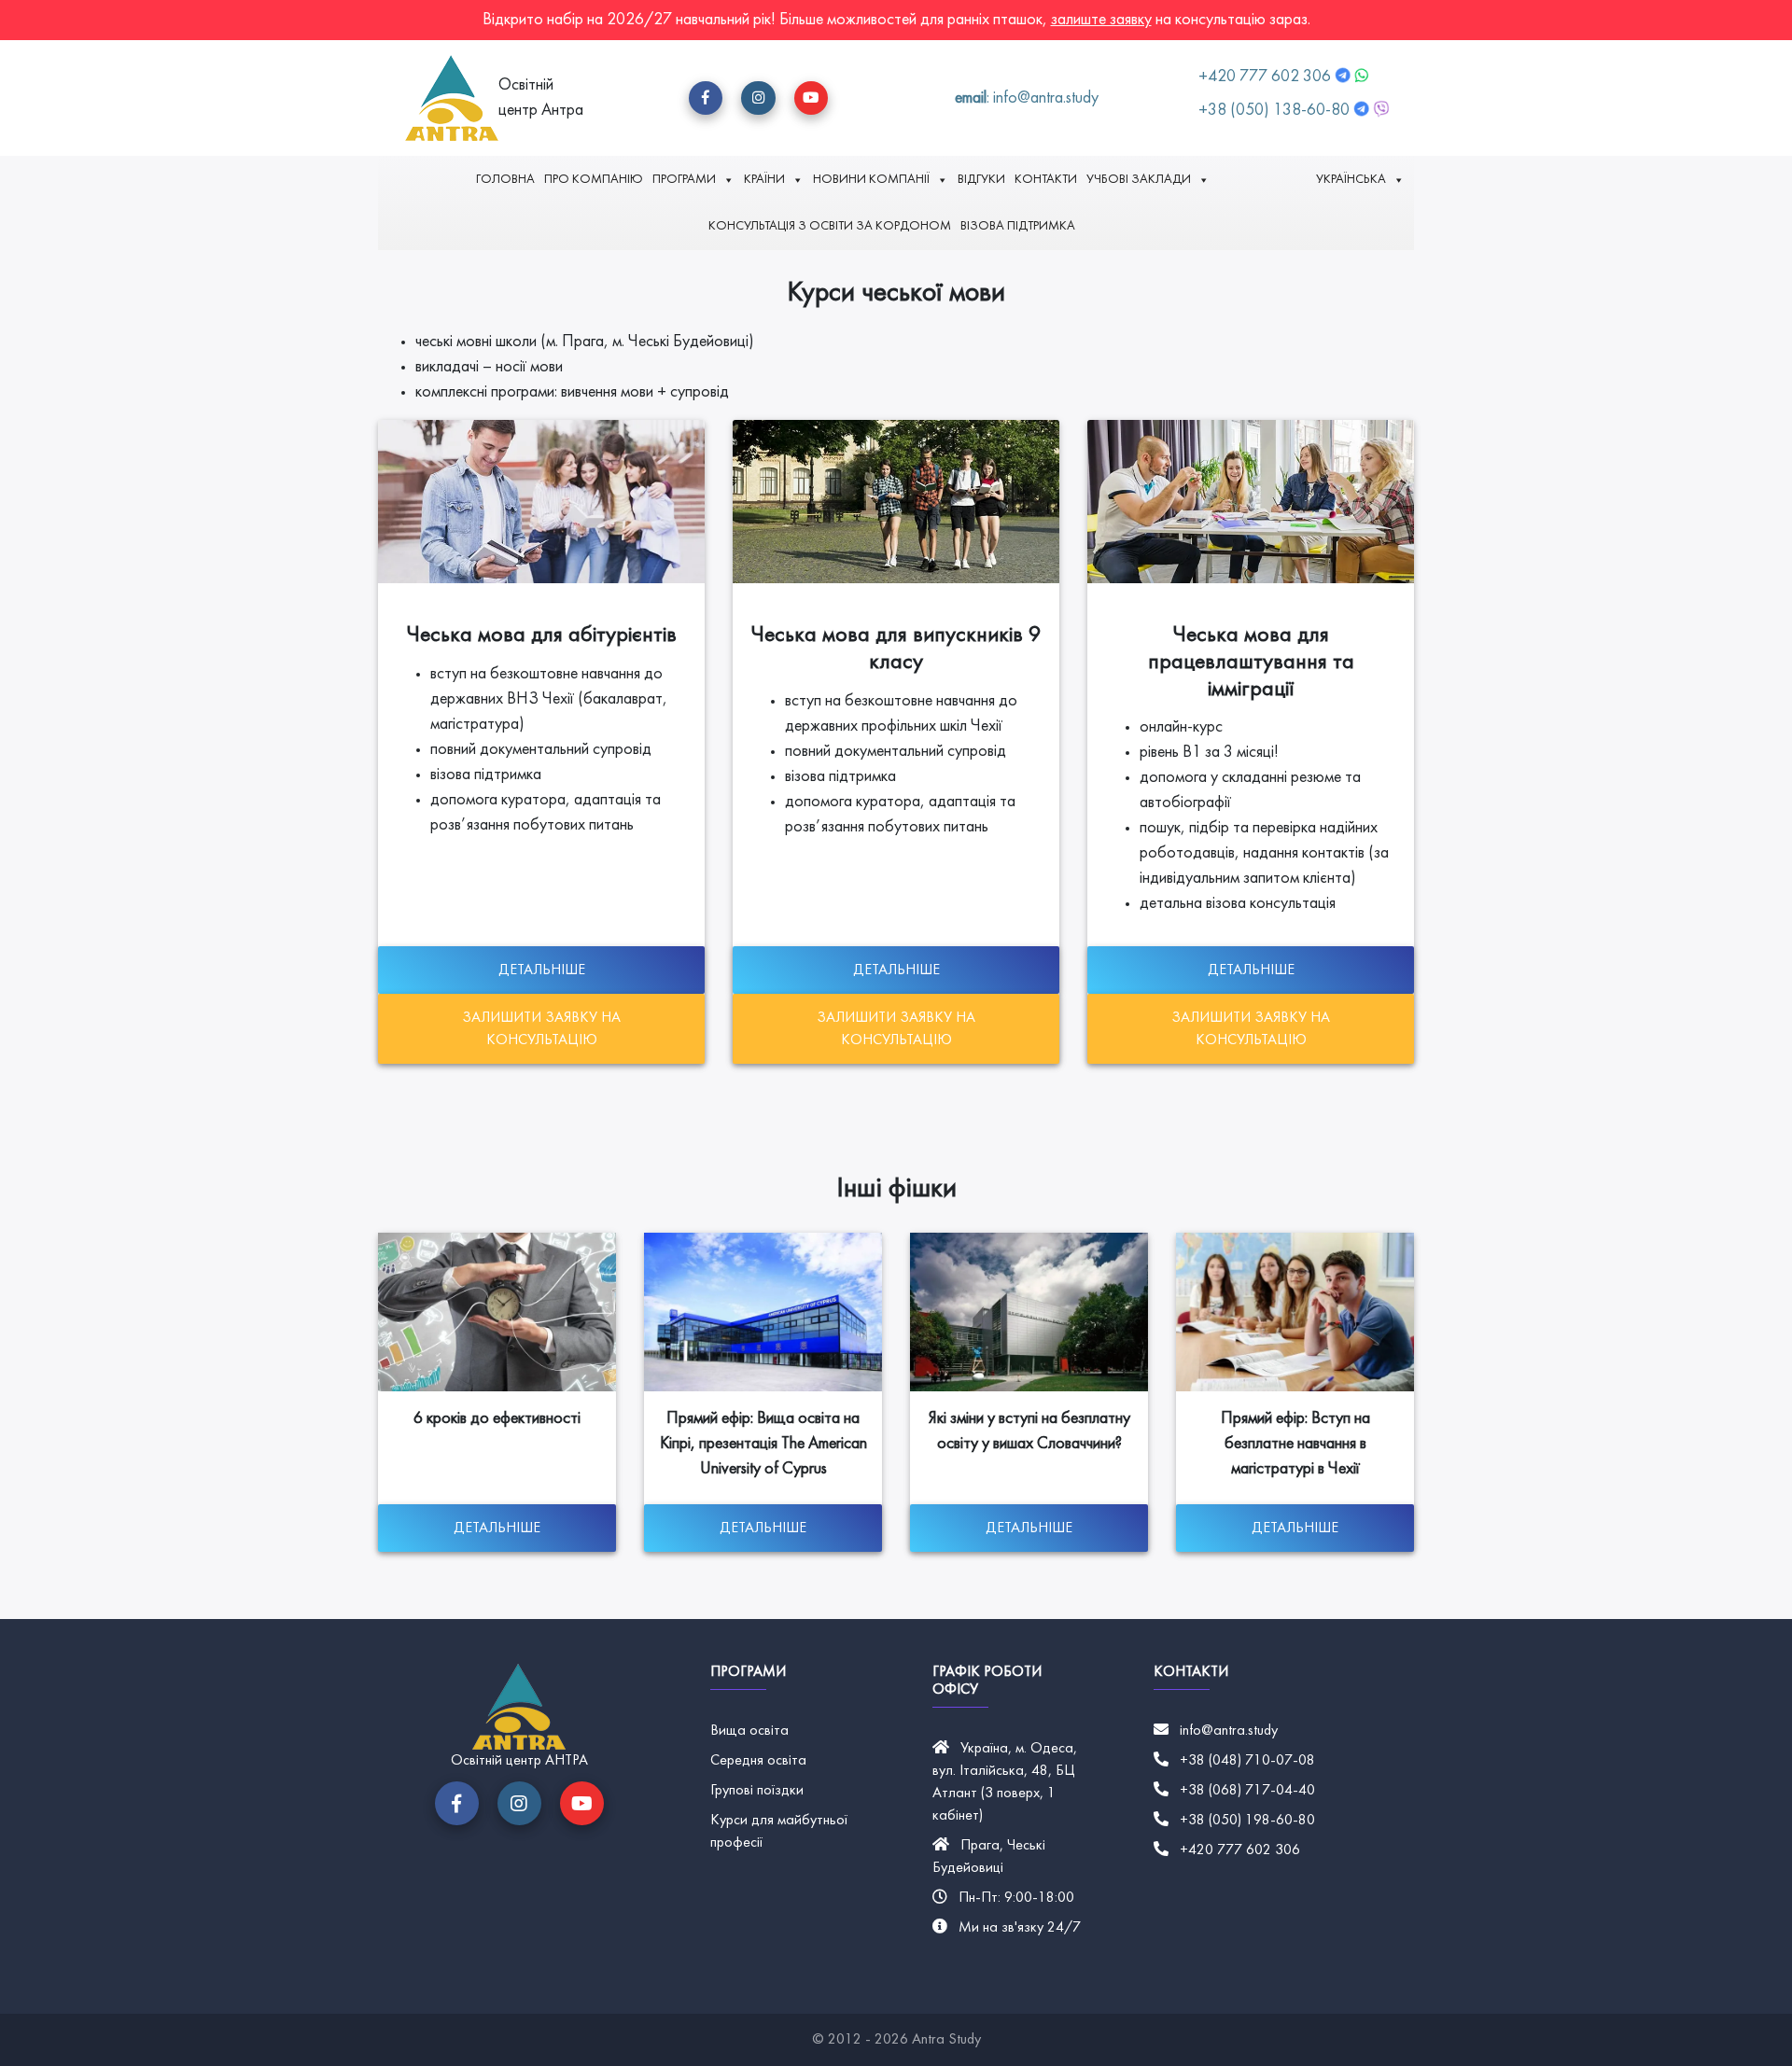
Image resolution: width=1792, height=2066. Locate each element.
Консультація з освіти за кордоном (830, 226)
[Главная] (452, 98)
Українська (1351, 180)
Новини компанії (871, 180)
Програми (684, 180)
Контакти (1046, 180)
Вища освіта (749, 1731)
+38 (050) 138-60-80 (1274, 111)
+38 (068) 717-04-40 (1247, 1791)
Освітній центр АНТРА (519, 1761)
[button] (706, 98)
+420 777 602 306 (1267, 77)
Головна (505, 180)
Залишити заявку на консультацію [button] (541, 1029)
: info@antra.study (1027, 98)
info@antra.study (1229, 1731)
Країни (764, 180)
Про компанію (594, 180)
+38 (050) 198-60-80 (1247, 1821)
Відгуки (981, 180)
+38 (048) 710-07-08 (1247, 1761)
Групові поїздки (757, 1791)
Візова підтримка (1018, 226)
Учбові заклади (1139, 180)
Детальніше (542, 970)
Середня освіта (758, 1761)
